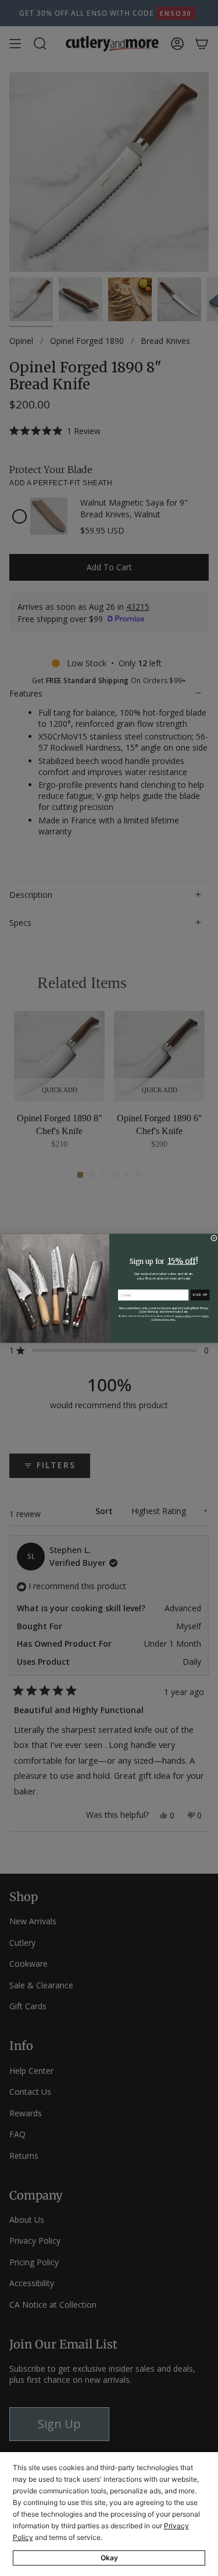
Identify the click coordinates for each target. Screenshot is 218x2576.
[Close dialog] (214, 1238)
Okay (109, 2558)
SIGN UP (200, 1294)
